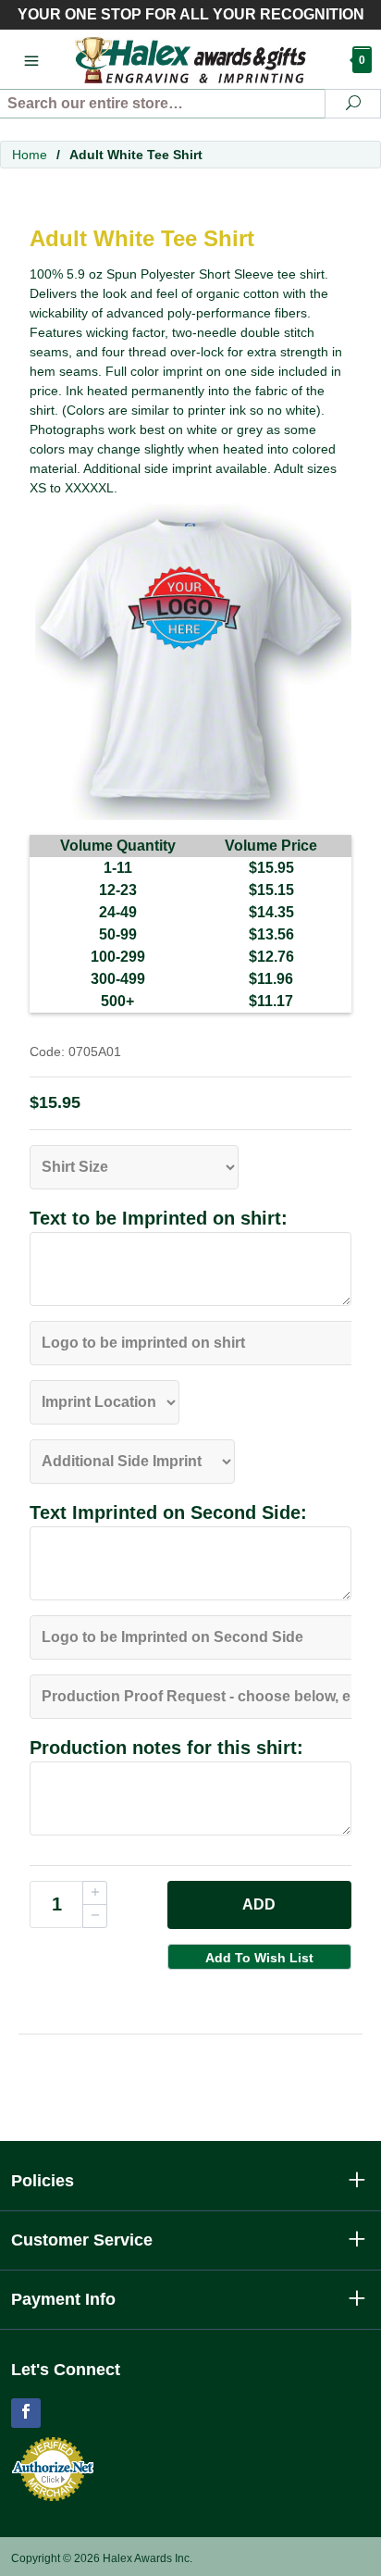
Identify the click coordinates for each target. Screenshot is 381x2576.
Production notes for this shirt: (166, 1748)
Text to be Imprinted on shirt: (159, 1218)
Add (259, 1904)
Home (30, 155)
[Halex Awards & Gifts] (191, 59)
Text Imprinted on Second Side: (168, 1512)
